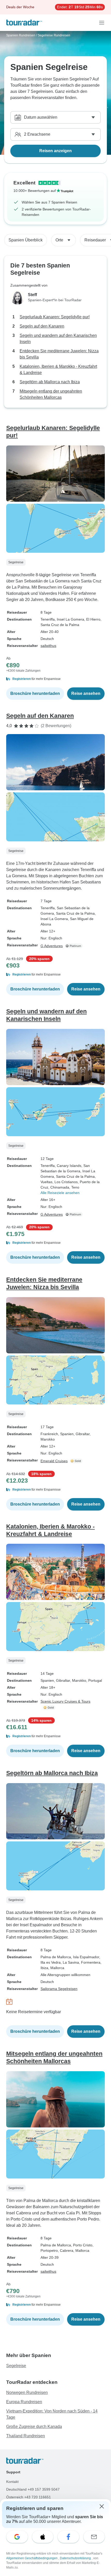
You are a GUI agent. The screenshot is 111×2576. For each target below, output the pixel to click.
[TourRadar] (24, 23)
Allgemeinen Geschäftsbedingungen (32, 2558)
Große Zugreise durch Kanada (34, 2427)
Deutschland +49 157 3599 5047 (33, 2489)
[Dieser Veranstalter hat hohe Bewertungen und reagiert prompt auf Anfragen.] (77, 1461)
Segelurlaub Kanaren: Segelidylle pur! (55, 317)
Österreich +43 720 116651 (29, 2497)
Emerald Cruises (54, 1461)
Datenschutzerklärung (76, 2558)
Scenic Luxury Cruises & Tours (65, 1701)
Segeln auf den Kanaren (42, 326)
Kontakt (12, 2482)
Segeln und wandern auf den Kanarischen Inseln (58, 339)
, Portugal (94, 1680)
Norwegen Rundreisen (27, 2392)
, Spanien (66, 1434)
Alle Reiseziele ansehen (60, 1193)
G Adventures (52, 946)
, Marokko (78, 1680)
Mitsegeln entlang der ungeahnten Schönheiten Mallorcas (51, 394)
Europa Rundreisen (24, 2402)
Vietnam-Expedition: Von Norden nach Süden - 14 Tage (52, 2414)
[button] (55, 679)
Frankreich (49, 1434)
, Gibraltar (82, 1434)
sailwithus (48, 646)
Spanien (47, 1680)
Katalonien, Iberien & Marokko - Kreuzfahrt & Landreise (58, 369)
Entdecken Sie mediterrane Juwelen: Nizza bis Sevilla (59, 354)
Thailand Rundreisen (26, 2436)
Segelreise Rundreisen (54, 35)
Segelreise (16, 2366)
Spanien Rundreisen (21, 35)
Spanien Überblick (26, 240)
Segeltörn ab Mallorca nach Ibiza (50, 382)
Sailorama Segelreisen (59, 1989)
